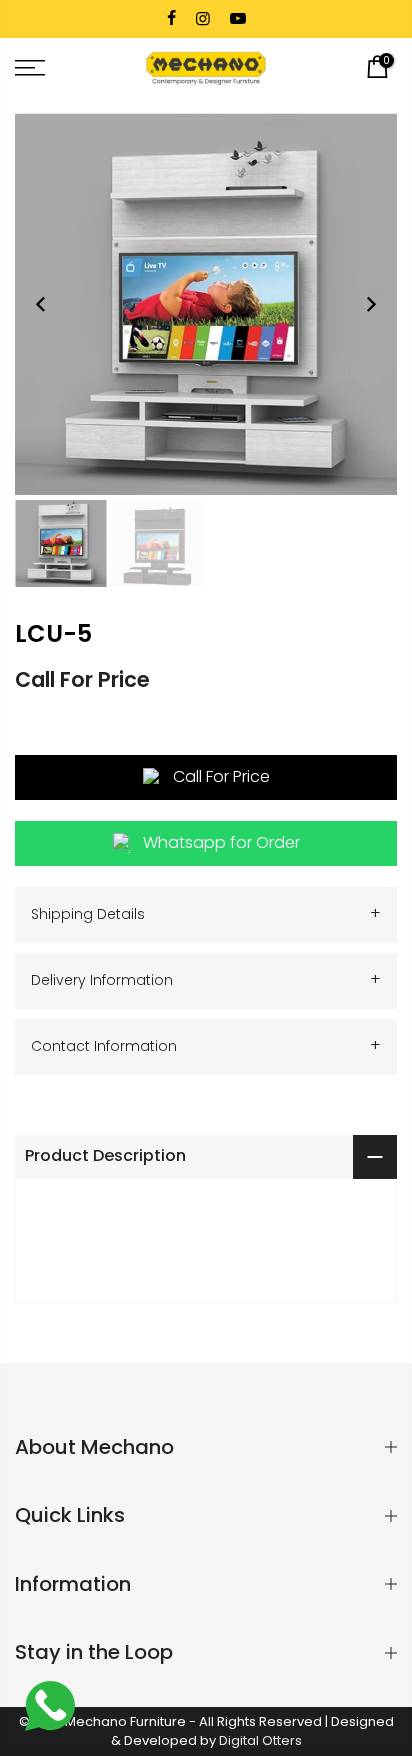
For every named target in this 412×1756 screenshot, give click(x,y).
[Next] (371, 304)
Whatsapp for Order (221, 842)
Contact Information (206, 1045)
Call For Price (221, 776)
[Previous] (41, 304)
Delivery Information (206, 979)
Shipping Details (206, 913)
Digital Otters (260, 1740)
